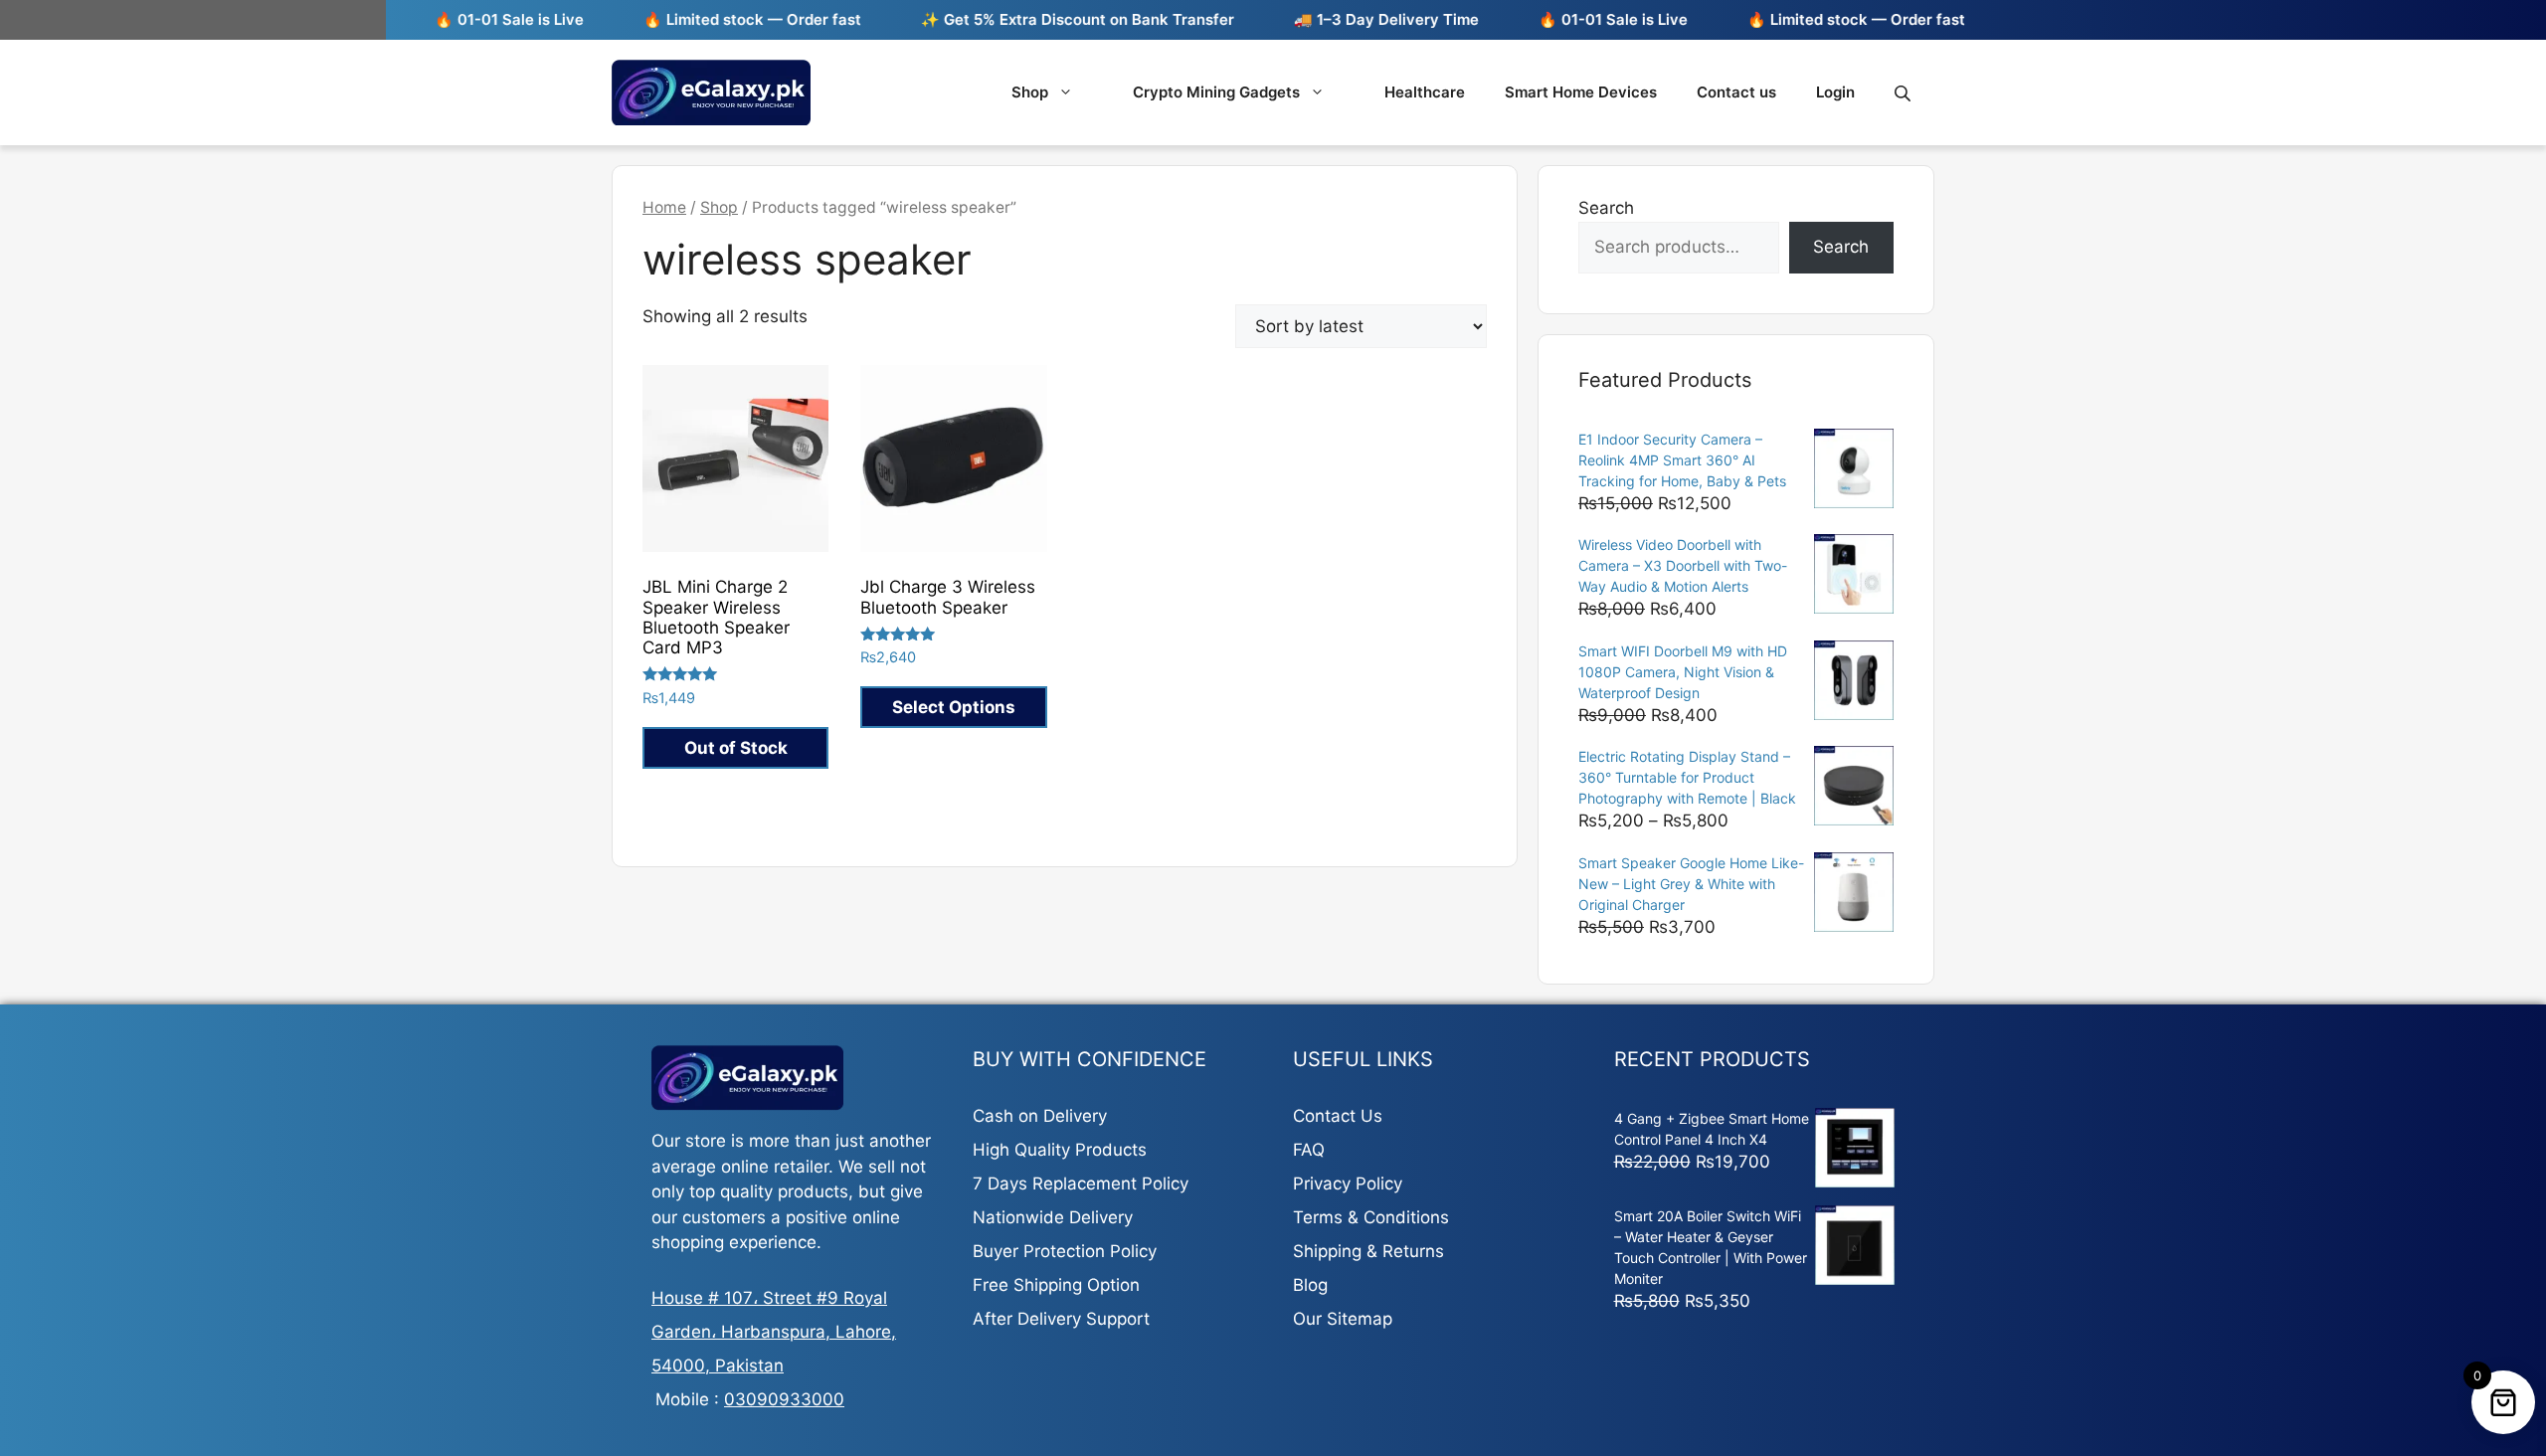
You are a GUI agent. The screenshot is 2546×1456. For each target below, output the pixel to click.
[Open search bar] (1905, 93)
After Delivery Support (1061, 1319)
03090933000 (784, 1399)
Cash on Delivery (1040, 1116)
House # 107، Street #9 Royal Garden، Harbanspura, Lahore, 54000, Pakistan (774, 1332)
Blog (1310, 1285)
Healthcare (1425, 92)
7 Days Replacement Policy (1081, 1183)
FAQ (1309, 1150)
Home (664, 207)
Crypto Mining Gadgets (1216, 92)
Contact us (1736, 92)
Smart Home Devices (1581, 92)
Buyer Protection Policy (1065, 1251)
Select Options (954, 707)
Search (1606, 208)
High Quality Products (1060, 1150)
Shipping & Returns (1368, 1251)
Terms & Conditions (1371, 1217)
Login (1835, 92)
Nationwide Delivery (1053, 1217)
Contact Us (1338, 1116)
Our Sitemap (1343, 1319)
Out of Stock (736, 748)
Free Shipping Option (1056, 1285)
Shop (1030, 92)
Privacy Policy (1348, 1183)
